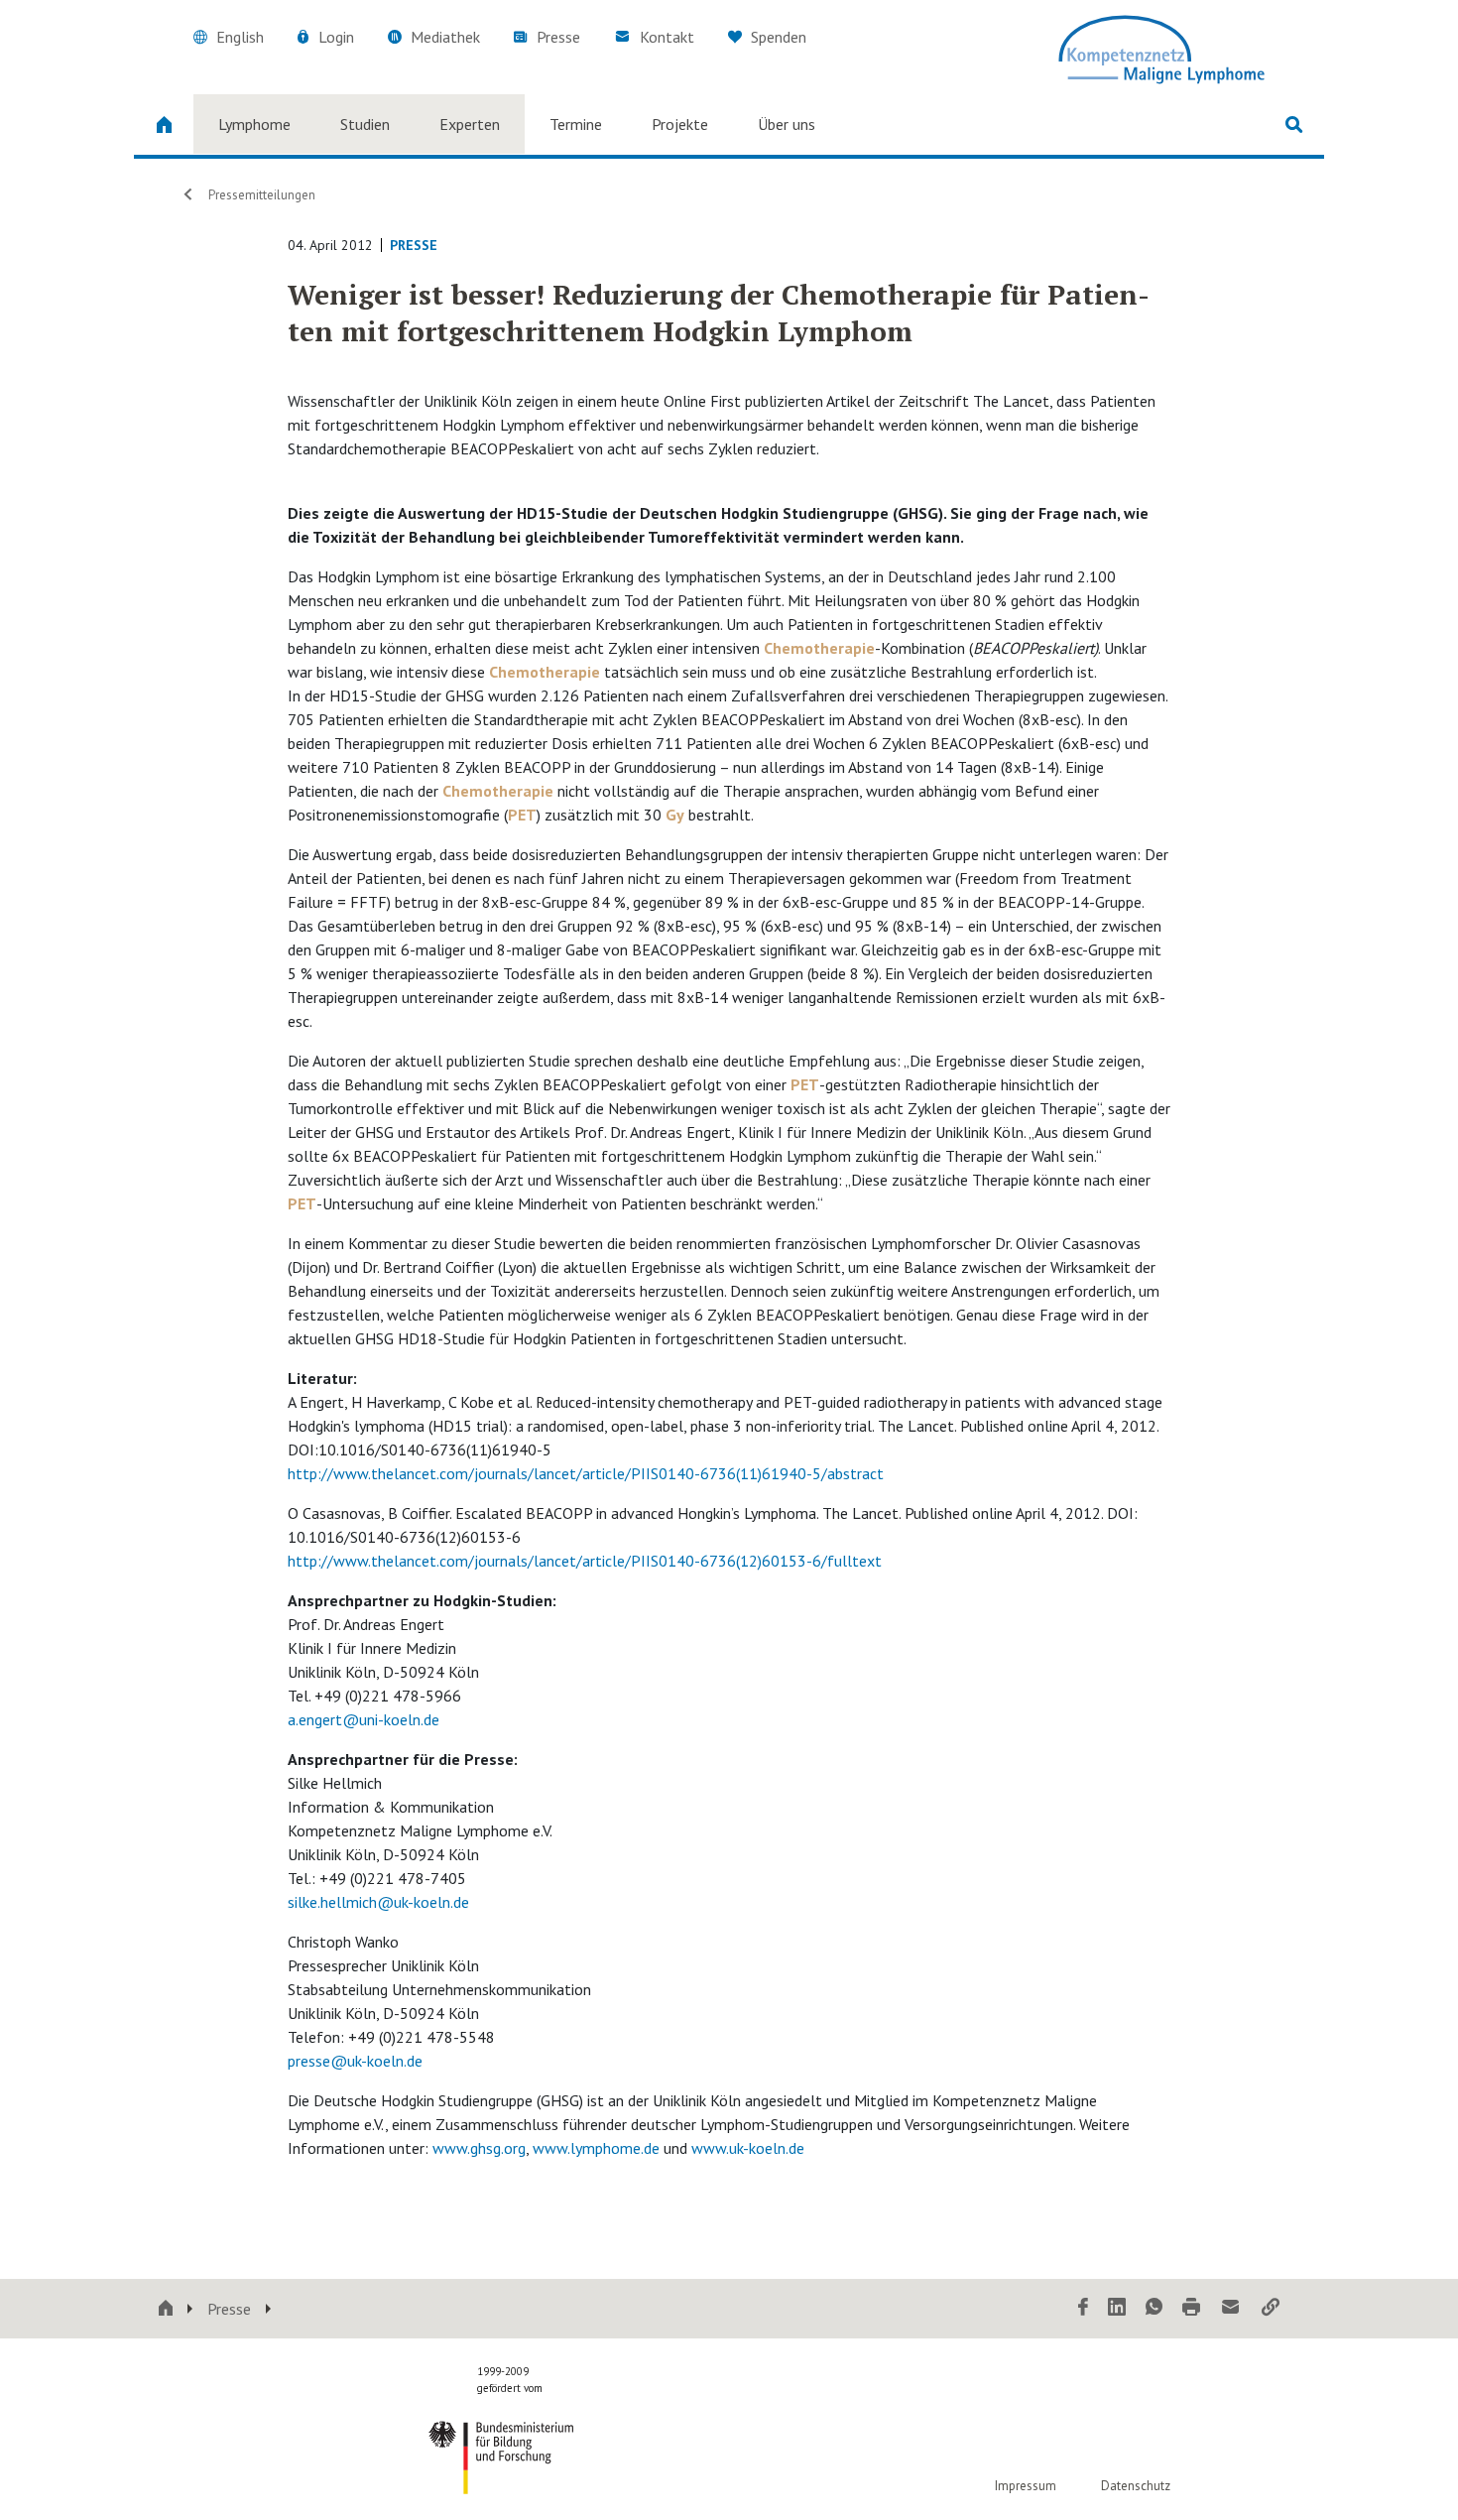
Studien (365, 124)
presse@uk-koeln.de (355, 2061)
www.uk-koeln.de (748, 2148)
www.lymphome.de (596, 2148)
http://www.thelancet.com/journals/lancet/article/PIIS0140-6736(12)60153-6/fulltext (585, 1561)
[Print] (1191, 2308)
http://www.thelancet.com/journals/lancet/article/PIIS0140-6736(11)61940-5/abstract (586, 1473)
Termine (576, 124)
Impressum (1026, 2486)
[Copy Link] (1271, 2308)
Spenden (777, 37)
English (240, 37)
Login (336, 37)
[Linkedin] (1117, 2308)
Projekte (680, 124)
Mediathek (445, 37)
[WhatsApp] (1154, 2308)
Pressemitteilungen (262, 195)
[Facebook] (1083, 2308)
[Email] (1231, 2308)
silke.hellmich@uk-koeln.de (378, 1902)
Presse (558, 37)
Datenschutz (1136, 2486)
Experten (470, 124)
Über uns (787, 124)
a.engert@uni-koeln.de (364, 1719)
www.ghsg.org (479, 2148)
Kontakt (667, 37)
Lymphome (254, 124)
